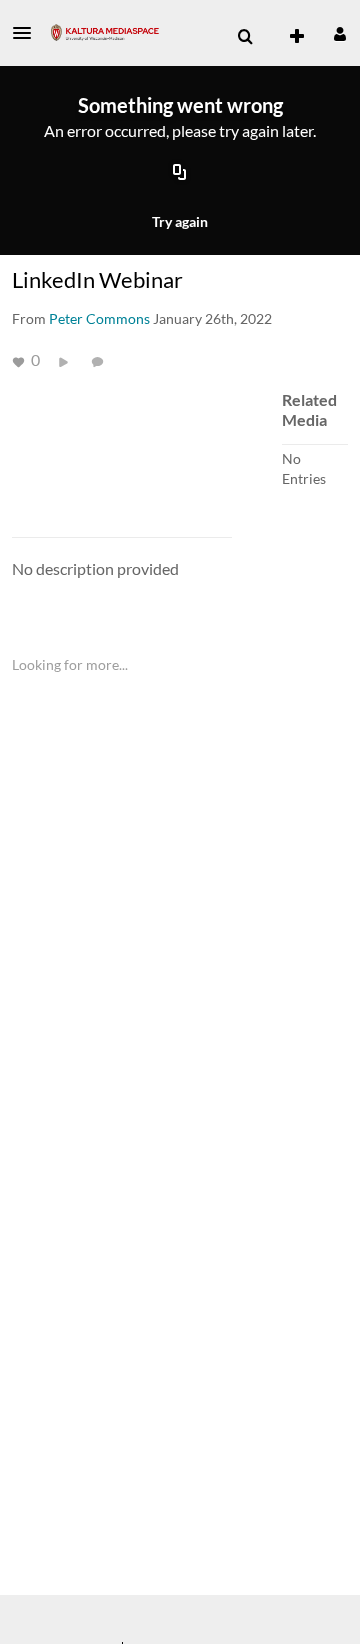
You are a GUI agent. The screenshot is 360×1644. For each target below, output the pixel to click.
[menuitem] (245, 37)
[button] (28, 33)
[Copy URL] (180, 174)
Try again (180, 221)
